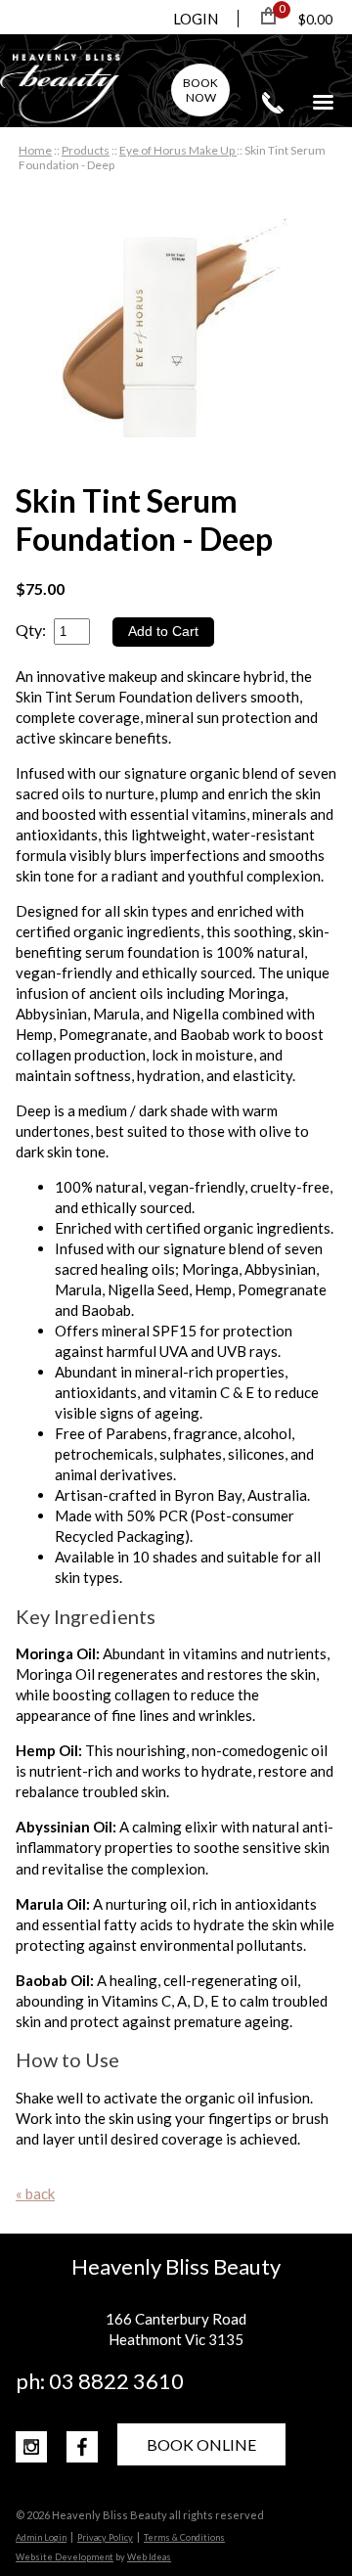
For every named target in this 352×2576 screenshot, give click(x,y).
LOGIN (196, 19)
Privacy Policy (105, 2537)
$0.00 (315, 19)
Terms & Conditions (184, 2537)
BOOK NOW (200, 90)
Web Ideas (149, 2557)
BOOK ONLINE (201, 2444)
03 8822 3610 (273, 103)
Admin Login (41, 2537)
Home (35, 150)
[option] (176, 335)
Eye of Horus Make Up (178, 150)
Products (86, 150)
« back (35, 2193)
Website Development (65, 2557)
